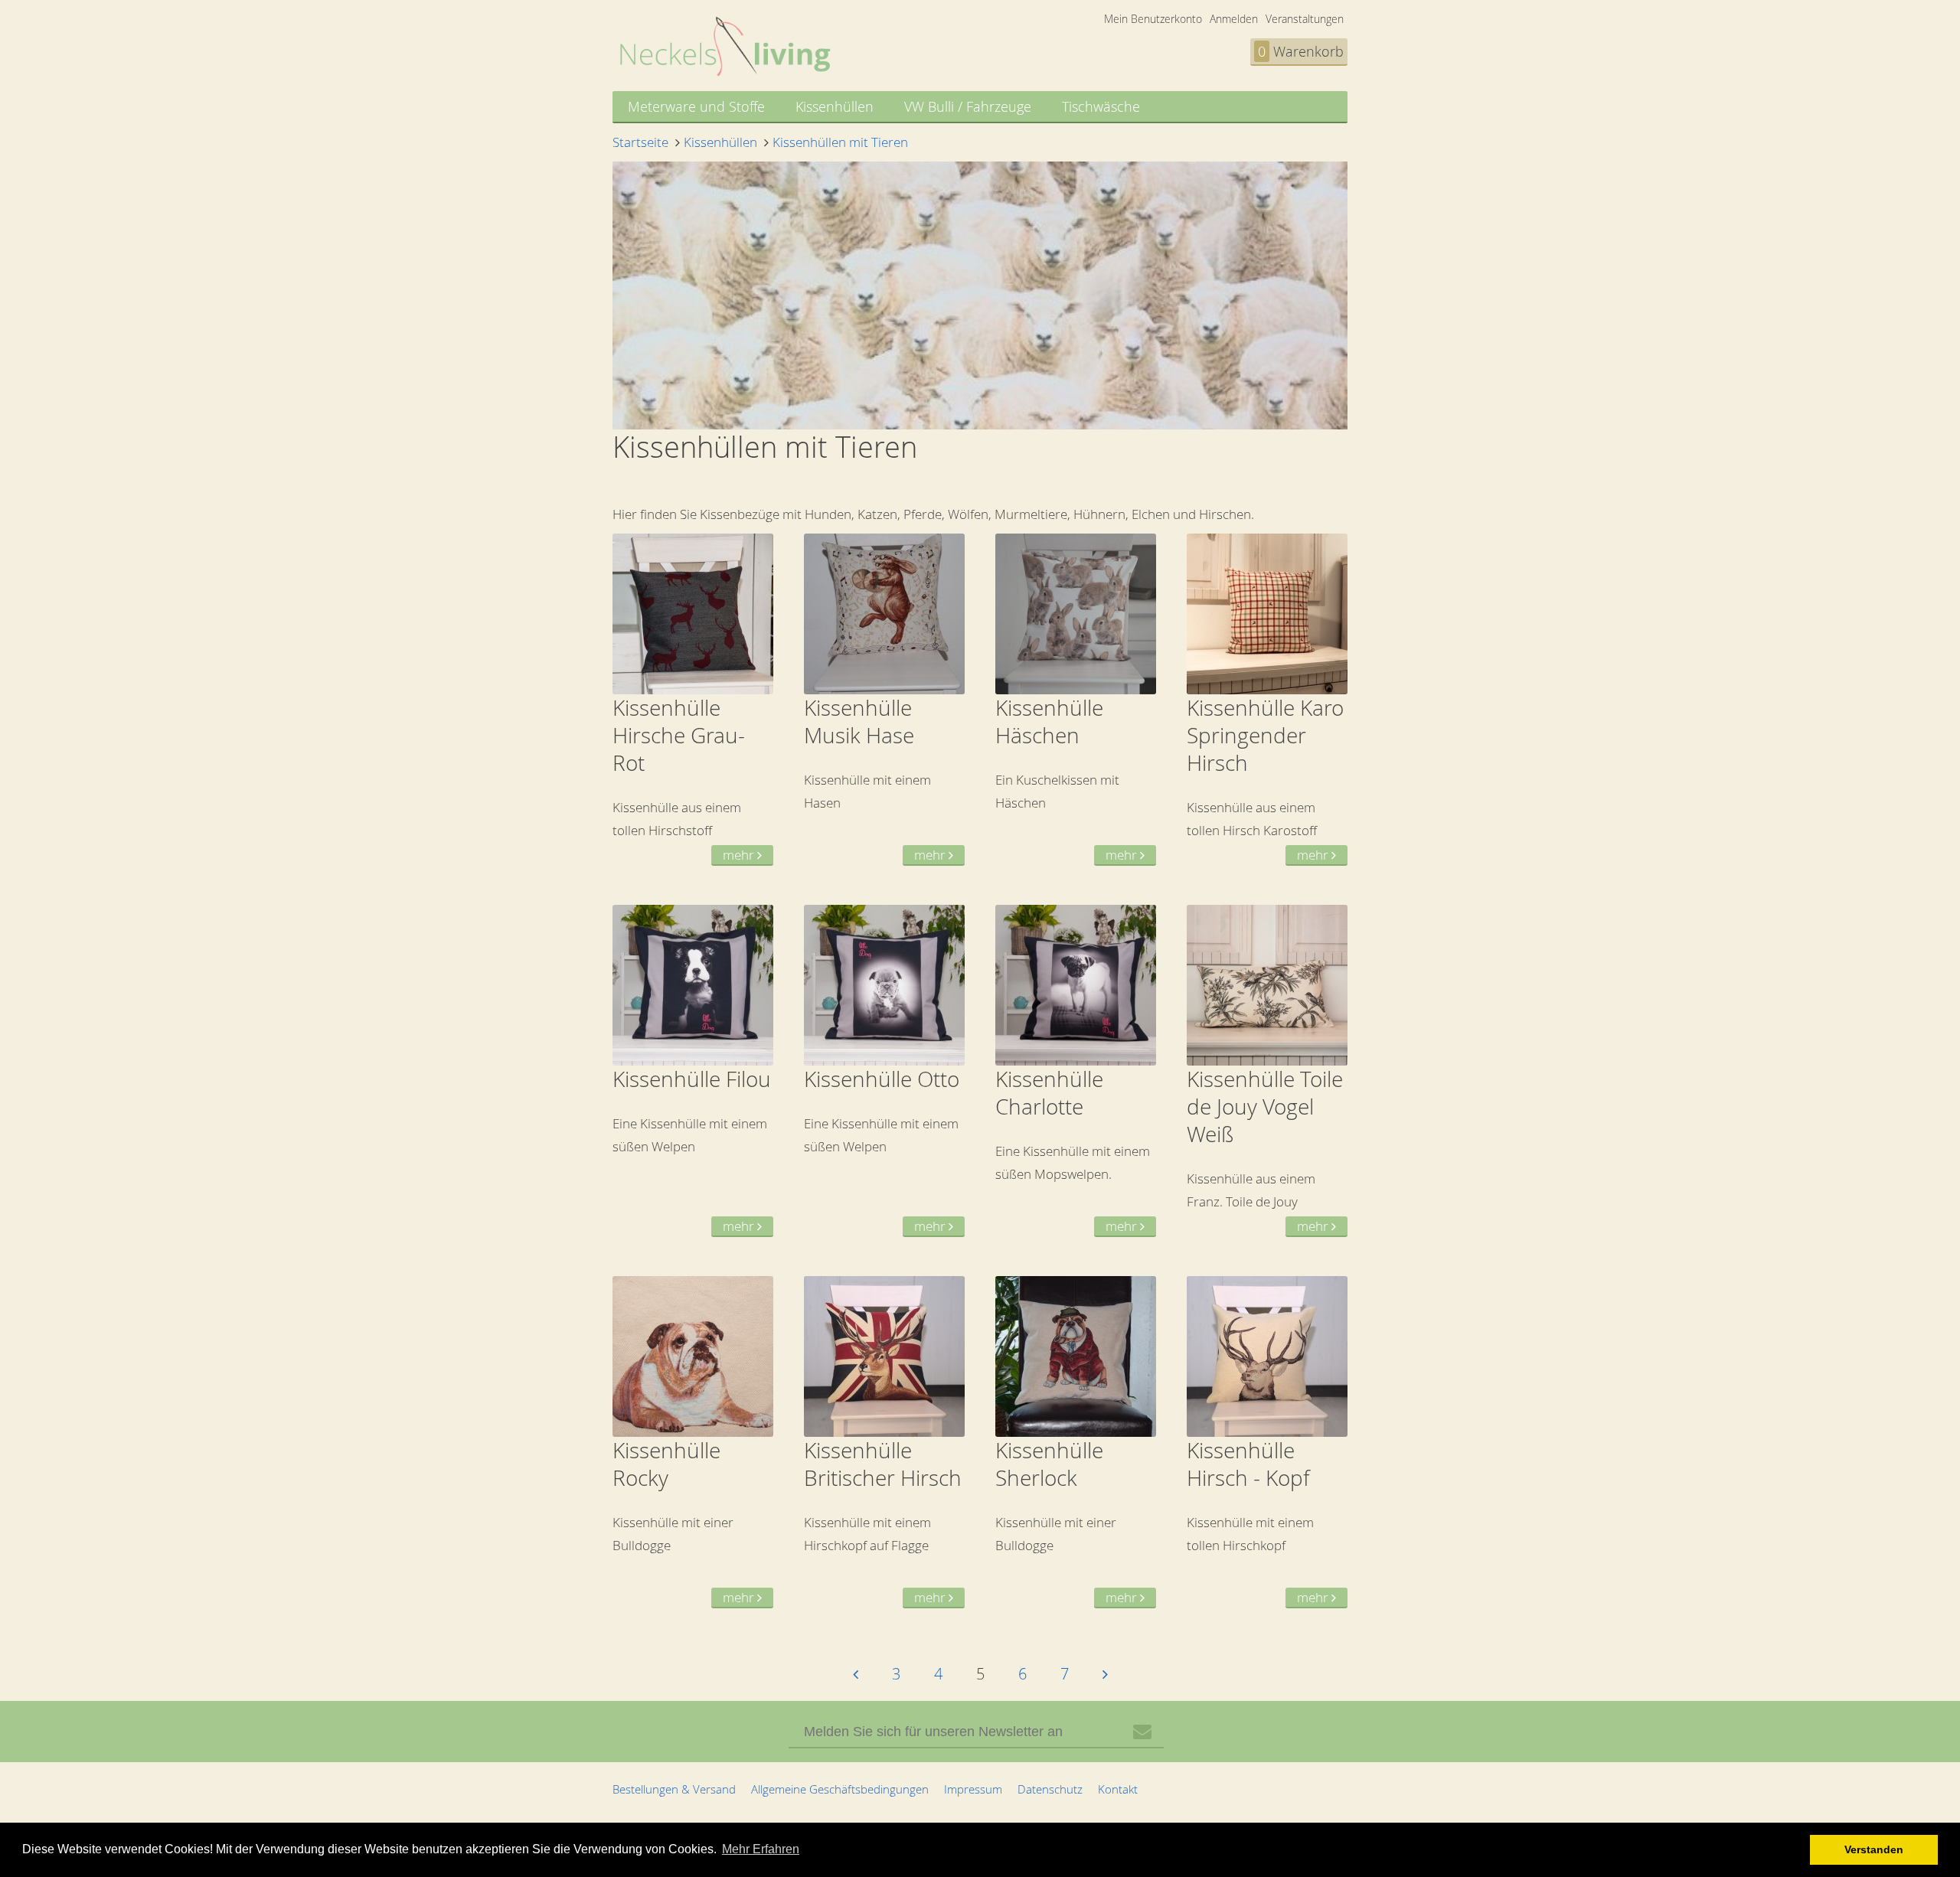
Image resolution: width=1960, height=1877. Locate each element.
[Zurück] (856, 1674)
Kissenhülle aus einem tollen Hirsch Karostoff (1265, 779)
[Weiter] (1105, 1674)
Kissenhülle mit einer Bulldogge (685, 1521)
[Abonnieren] (1142, 1732)
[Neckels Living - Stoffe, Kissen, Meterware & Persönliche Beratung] (725, 72)
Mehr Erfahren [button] (761, 1849)
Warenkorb (1301, 51)
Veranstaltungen (1305, 19)
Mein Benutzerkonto (1153, 19)
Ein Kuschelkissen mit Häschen (1068, 779)
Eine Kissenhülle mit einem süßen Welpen (692, 1150)
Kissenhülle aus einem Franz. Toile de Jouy (1265, 1150)
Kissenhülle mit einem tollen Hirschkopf (1259, 1521)
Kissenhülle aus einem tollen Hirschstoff (685, 779)
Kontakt (1118, 1789)
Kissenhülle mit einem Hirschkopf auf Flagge (883, 1521)
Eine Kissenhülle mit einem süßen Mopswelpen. (1073, 1150)
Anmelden (1234, 19)
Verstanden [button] (1874, 1849)
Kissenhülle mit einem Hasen (876, 779)
